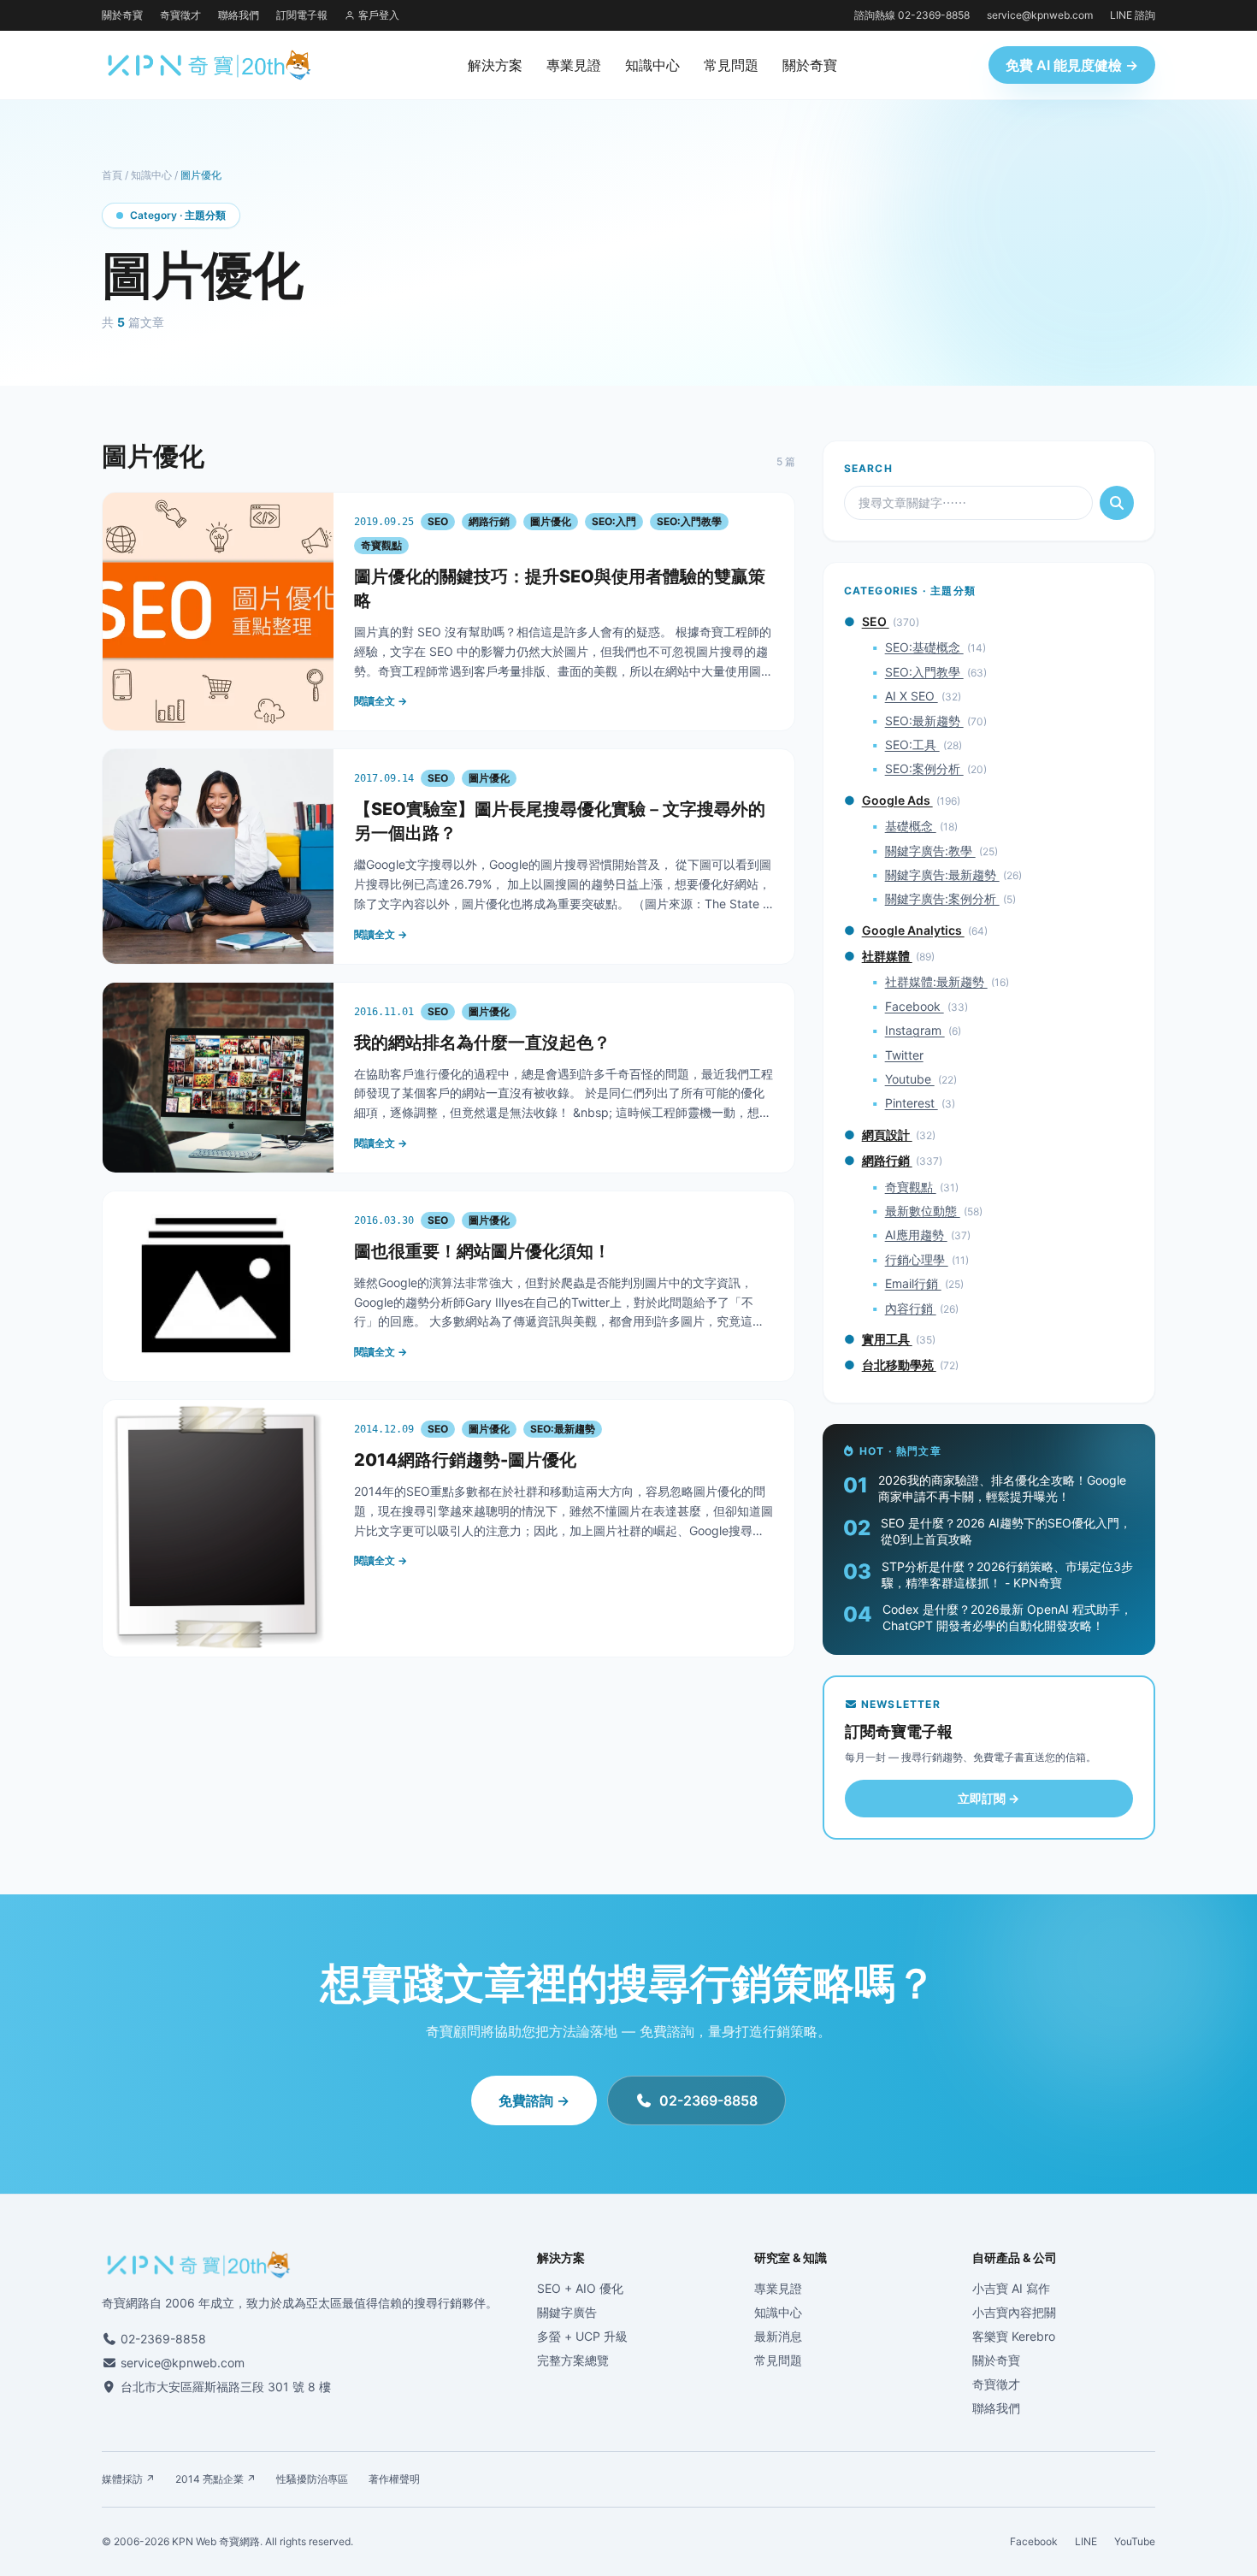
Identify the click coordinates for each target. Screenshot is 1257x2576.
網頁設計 (887, 1134)
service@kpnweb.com (1040, 15)
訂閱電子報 (302, 15)
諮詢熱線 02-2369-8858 (912, 15)
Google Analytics (913, 930)
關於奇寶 (122, 15)
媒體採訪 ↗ (128, 2479)
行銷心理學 (917, 1259)
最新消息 (778, 2336)
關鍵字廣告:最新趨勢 (942, 874)
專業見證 (574, 65)
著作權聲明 (394, 2479)
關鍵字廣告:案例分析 (942, 898)
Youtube (910, 1079)
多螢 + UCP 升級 (582, 2336)
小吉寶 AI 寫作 (1011, 2288)
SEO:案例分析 (924, 768)
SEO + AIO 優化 (580, 2288)
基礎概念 (911, 826)
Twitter (904, 1055)
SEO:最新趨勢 (924, 721)
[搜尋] (1117, 503)
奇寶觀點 (911, 1187)
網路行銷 (887, 1160)
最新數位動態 (923, 1211)
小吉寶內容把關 (1014, 2312)
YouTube (1135, 2541)
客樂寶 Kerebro (1014, 2336)
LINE (1086, 2541)
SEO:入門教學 (924, 672)
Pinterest (912, 1103)
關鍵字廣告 (567, 2312)
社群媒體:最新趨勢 (936, 981)
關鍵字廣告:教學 (930, 851)
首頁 (112, 175)
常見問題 (731, 65)
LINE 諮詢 (1133, 15)
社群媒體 (887, 956)
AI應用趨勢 (916, 1235)
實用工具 (887, 1339)
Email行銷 (913, 1283)
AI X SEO (912, 696)
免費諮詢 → (534, 2100)
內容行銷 (911, 1308)
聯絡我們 (239, 15)
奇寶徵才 (180, 15)
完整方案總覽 (573, 2360)
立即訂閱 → (988, 1798)
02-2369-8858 (708, 2100)
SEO (876, 621)
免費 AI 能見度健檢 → (1072, 65)
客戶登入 (379, 15)
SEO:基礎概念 (924, 647)
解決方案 (495, 65)
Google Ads (897, 800)
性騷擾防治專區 (312, 2479)
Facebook (915, 1006)
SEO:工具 (912, 744)
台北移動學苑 (899, 1365)
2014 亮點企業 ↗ (215, 2479)
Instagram (915, 1030)
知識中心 (652, 65)
